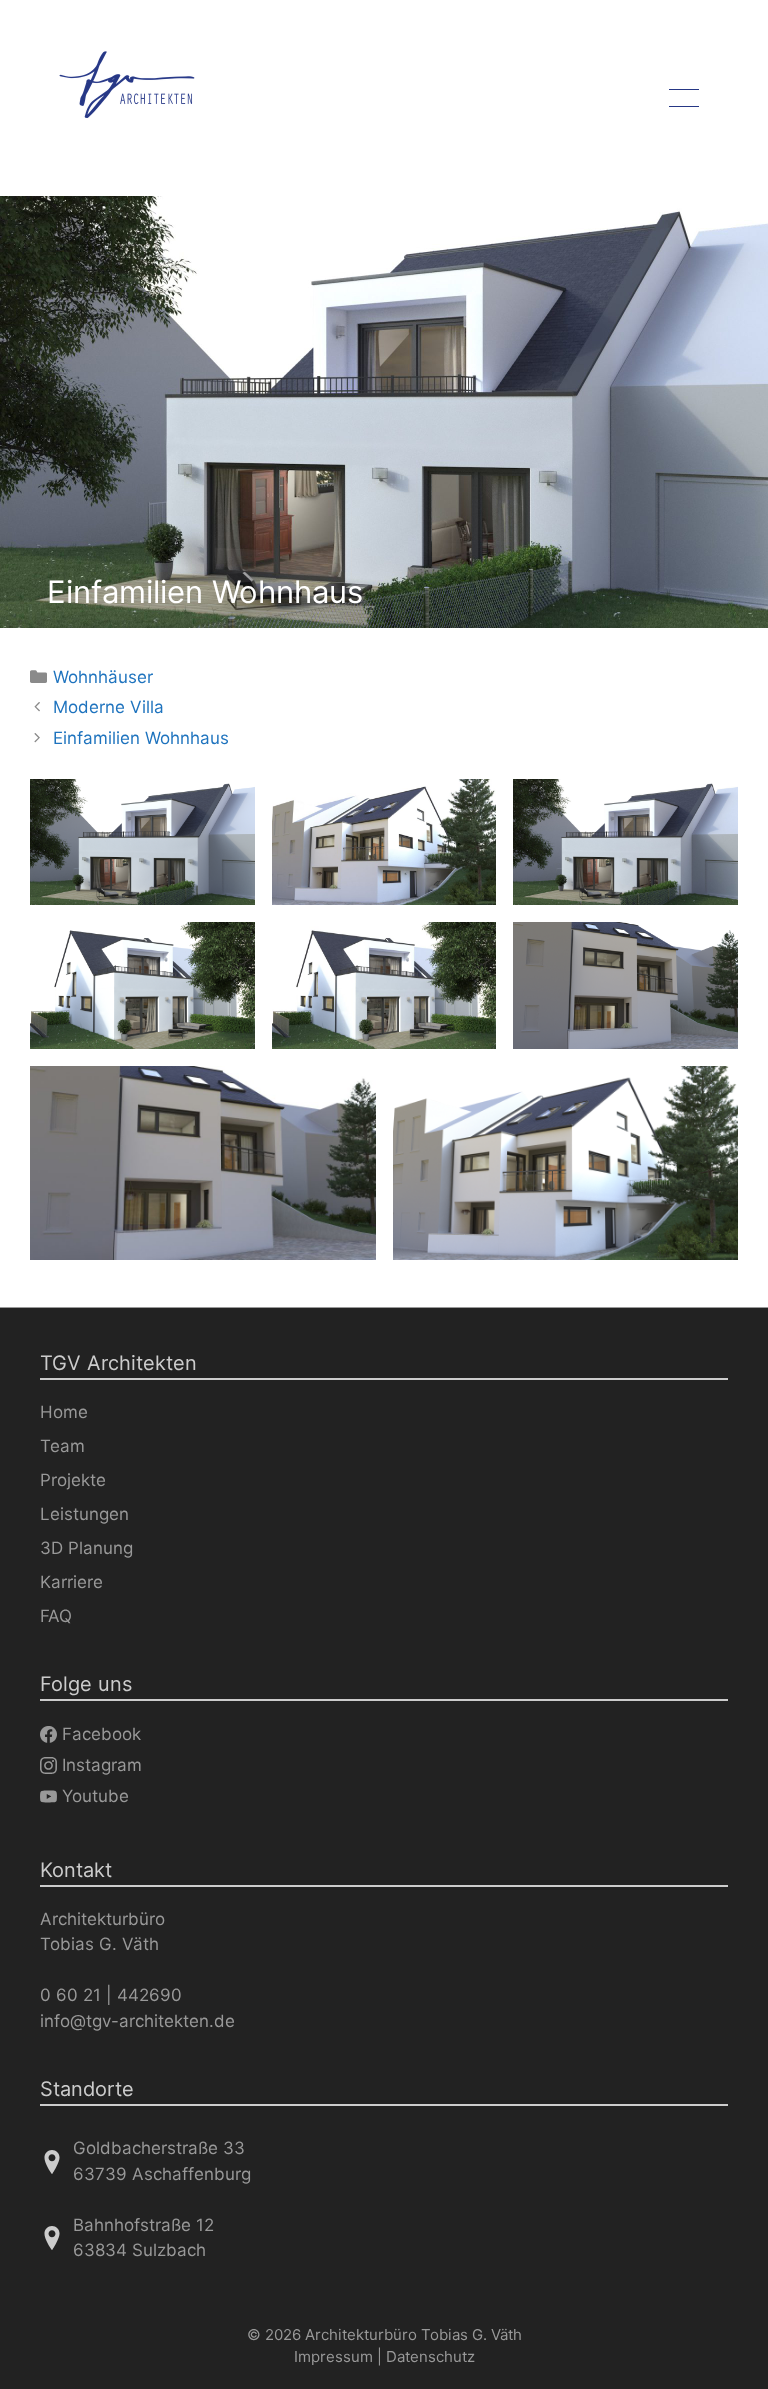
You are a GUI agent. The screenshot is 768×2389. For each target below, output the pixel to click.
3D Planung (86, 1548)
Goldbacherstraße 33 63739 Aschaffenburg (162, 2161)
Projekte (73, 1480)
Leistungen (84, 1514)
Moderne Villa (108, 707)
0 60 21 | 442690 (111, 1995)
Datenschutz (430, 2356)
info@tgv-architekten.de (137, 2021)
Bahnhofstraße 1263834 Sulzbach (143, 2238)
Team (62, 1446)
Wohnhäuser (103, 677)
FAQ (56, 1616)
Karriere (71, 1582)
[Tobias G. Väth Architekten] (127, 85)
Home (64, 1412)
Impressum (333, 2356)
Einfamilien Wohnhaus (141, 738)
